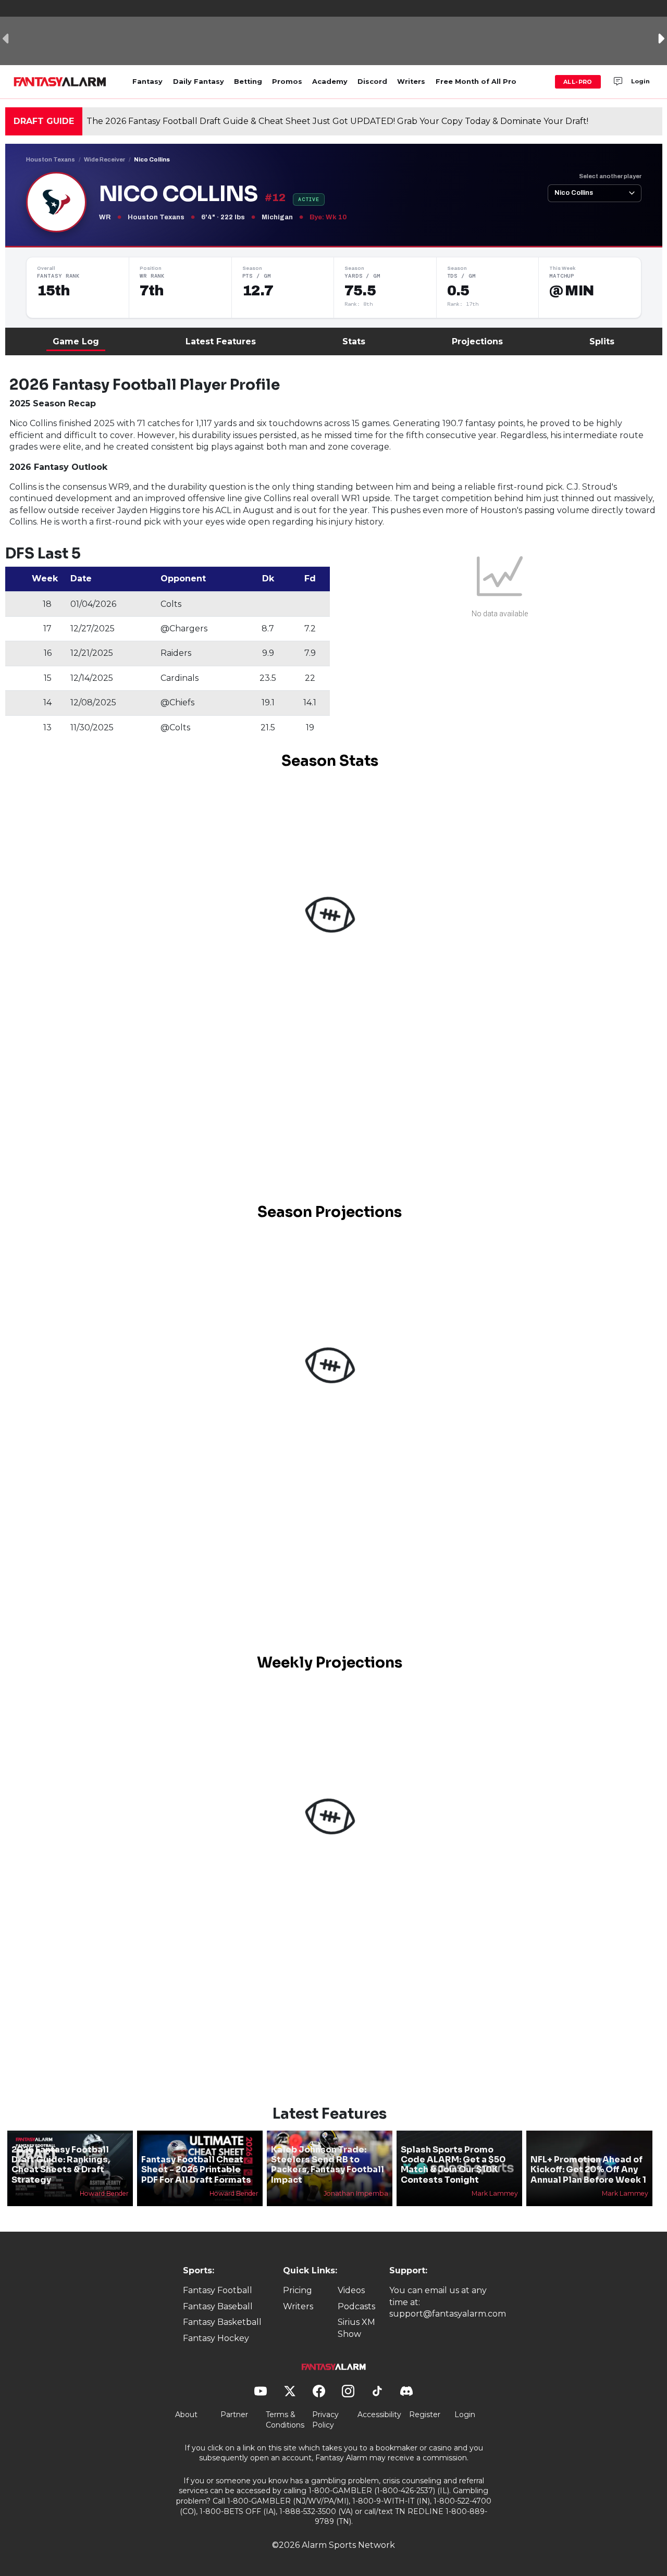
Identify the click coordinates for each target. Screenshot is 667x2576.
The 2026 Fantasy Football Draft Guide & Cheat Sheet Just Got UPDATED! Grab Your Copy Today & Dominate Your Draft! (337, 121)
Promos (287, 82)
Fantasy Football (218, 2290)
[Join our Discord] (618, 82)
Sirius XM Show (356, 2328)
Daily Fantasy (199, 82)
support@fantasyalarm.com (448, 2314)
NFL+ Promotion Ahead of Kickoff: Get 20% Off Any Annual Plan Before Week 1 (588, 2169)
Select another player (610, 176)
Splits (602, 341)
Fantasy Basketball (222, 2322)
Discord (372, 82)
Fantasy (147, 82)
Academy (330, 82)
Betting (248, 82)
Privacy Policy (325, 2420)
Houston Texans (51, 159)
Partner (234, 2415)
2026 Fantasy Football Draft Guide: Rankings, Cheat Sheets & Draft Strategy (61, 2165)
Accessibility (379, 2415)
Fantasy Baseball (218, 2306)
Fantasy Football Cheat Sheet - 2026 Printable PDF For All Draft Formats (196, 2169)
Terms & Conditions (285, 2420)
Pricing (298, 2290)
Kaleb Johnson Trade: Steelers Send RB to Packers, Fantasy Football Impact (328, 2165)
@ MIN (571, 291)
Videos (351, 2290)
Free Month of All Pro (476, 82)
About (186, 2415)
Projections (477, 341)
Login (640, 81)
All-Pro (578, 82)
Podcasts (356, 2306)
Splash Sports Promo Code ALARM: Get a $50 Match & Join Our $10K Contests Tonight (453, 2165)
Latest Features (221, 341)
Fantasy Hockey (216, 2338)
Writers (411, 82)
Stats (354, 341)
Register (425, 2415)
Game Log (76, 341)
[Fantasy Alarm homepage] (60, 82)
